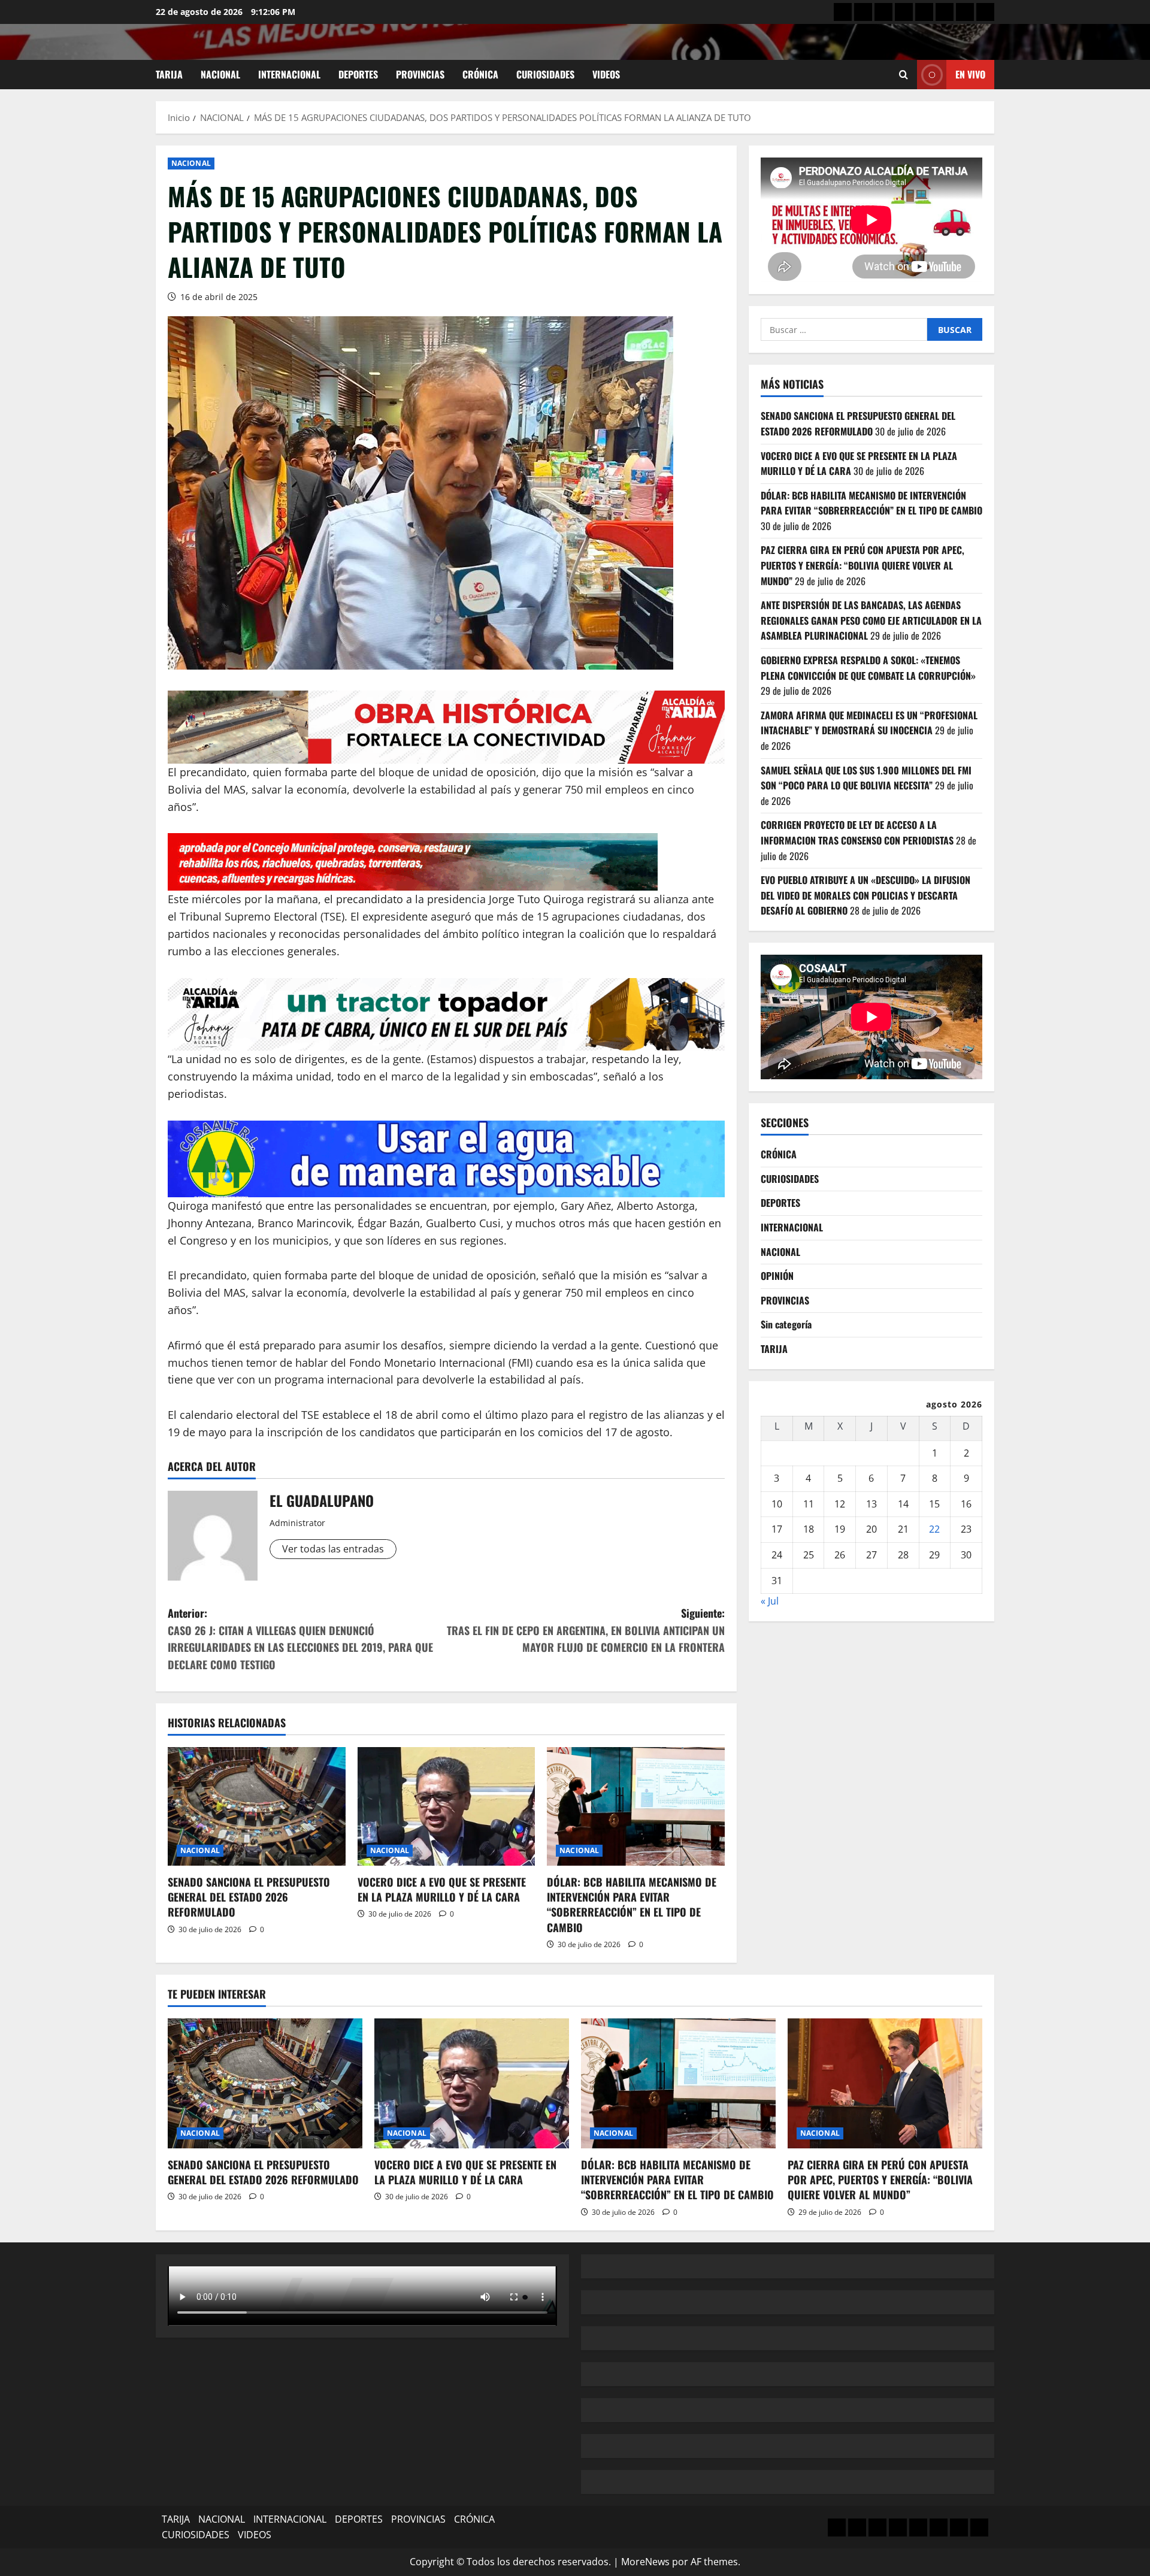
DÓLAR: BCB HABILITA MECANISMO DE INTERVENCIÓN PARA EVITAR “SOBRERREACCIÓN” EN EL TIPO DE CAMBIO (632, 1905)
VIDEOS (606, 74)
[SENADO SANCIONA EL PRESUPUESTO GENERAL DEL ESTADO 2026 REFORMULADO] (257, 1806)
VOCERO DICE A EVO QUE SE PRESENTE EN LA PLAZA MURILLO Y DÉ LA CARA (442, 1889)
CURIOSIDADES (545, 74)
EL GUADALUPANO (322, 1500)
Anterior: (300, 1639)
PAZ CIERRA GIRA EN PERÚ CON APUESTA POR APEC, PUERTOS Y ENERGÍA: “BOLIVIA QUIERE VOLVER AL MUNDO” (862, 565)
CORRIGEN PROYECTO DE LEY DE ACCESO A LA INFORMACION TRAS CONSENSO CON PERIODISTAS (857, 833)
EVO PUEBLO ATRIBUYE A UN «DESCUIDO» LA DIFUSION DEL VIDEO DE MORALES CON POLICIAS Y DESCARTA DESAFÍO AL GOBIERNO (865, 895)
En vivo (970, 74)
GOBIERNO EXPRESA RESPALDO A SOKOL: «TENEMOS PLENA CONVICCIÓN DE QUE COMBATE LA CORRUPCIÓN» (869, 668)
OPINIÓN (777, 1276)
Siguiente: (586, 1630)
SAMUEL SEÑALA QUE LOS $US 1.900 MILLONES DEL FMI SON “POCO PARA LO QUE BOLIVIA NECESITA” (866, 778)
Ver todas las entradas (333, 1549)
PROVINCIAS (420, 74)
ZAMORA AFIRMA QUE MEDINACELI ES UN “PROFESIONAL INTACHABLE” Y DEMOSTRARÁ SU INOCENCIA (869, 723)
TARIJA (169, 74)
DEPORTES (358, 74)
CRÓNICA (480, 74)
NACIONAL (220, 74)
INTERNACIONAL (289, 74)
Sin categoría (786, 1324)
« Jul (770, 1601)
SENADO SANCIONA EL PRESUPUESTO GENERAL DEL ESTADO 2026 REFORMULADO (249, 1897)
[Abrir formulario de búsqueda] (904, 75)
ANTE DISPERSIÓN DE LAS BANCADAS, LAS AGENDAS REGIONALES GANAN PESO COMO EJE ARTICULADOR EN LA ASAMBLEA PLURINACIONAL (871, 620)
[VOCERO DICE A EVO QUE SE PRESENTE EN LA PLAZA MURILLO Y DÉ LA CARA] (447, 1806)
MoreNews (645, 2562)
